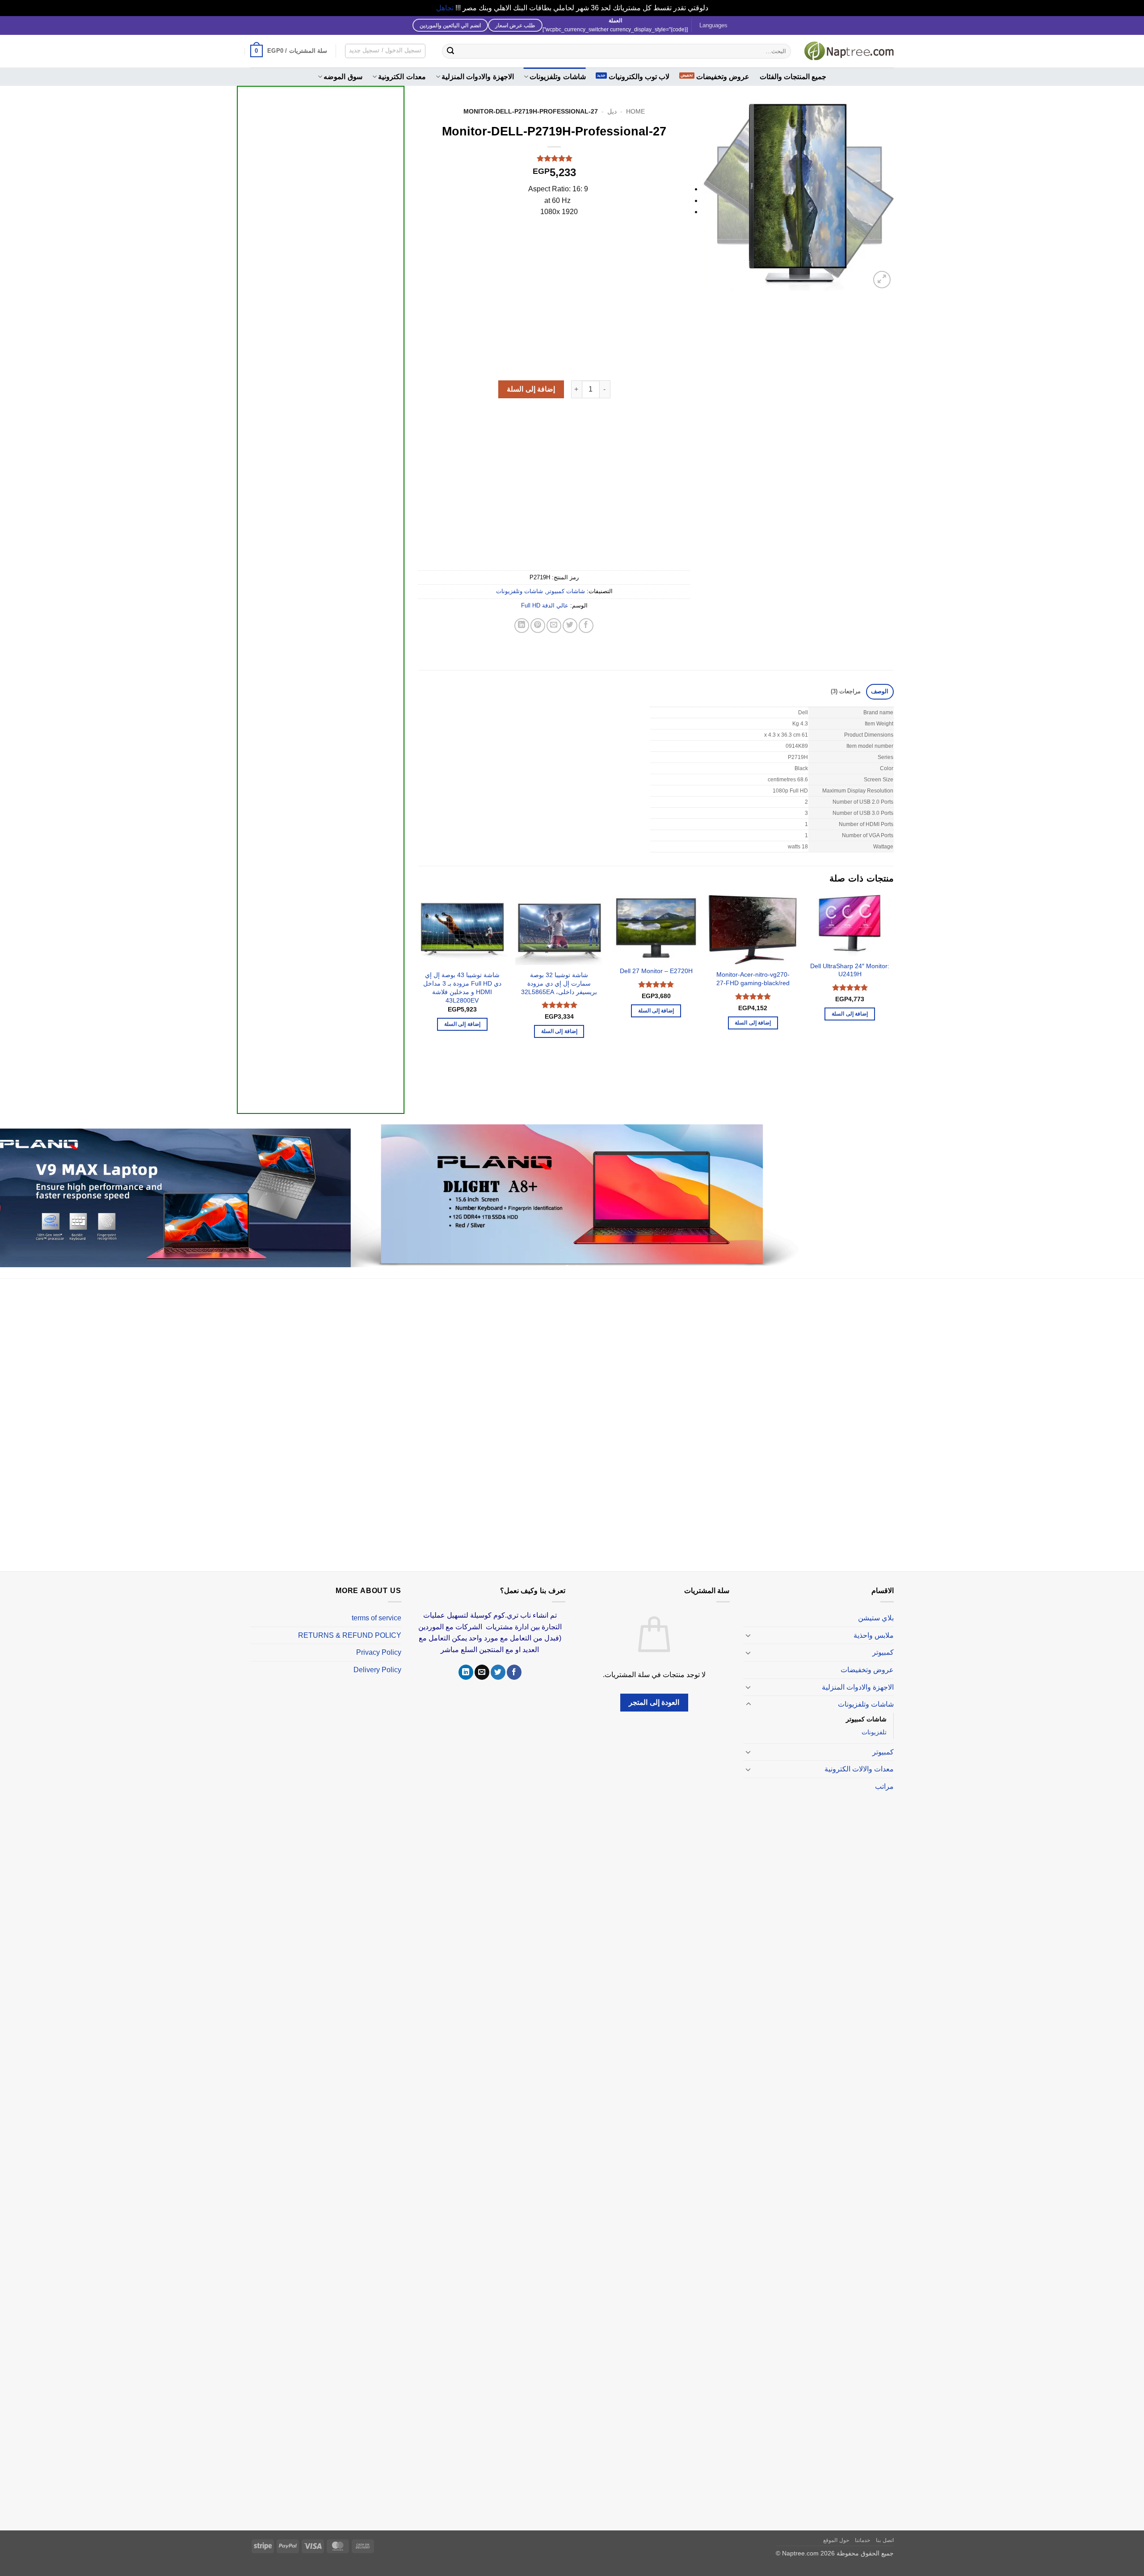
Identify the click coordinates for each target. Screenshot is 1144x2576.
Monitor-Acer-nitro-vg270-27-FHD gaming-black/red (753, 979)
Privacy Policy (379, 1652)
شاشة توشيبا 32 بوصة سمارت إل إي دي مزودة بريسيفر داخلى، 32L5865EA (559, 983)
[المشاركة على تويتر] (570, 626)
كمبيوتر (883, 1652)
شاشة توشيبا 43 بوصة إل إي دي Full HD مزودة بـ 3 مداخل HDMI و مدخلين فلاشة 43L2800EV (462, 987)
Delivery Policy (377, 1670)
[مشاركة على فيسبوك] (586, 626)
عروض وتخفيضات (723, 77)
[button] (289, 51)
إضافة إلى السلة (531, 389)
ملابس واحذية (874, 1635)
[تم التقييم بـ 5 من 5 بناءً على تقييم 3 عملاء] (554, 158)
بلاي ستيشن (876, 1618)
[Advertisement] (321, 425)
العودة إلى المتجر (654, 1702)
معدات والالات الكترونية (859, 1769)
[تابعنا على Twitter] (498, 1672)
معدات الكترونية (402, 77)
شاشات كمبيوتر (566, 591)
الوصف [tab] (880, 691)
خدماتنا (862, 2540)
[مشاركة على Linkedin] (522, 626)
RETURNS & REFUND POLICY (350, 1635)
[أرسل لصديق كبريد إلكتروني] (554, 626)
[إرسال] (450, 51)
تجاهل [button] (445, 8)
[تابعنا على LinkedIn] (466, 1672)
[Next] (419, 997)
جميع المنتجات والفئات (793, 77)
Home (635, 112)
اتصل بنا (885, 2540)
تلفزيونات (874, 1732)
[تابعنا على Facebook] (514, 1672)
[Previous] (893, 997)
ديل (612, 112)
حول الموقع (836, 2540)
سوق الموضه (343, 77)
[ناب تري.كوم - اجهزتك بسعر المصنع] (849, 51)
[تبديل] (749, 1635)
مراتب (884, 1786)
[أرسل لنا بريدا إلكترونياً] (482, 1672)
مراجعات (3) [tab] (846, 691)
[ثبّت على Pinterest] (538, 626)
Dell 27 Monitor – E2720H (656, 971)
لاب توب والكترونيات (639, 77)
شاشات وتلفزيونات (557, 77)
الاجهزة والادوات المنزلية (478, 77)
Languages (713, 25)
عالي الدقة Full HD (545, 605)
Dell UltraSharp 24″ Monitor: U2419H (850, 970)
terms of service (376, 1618)
